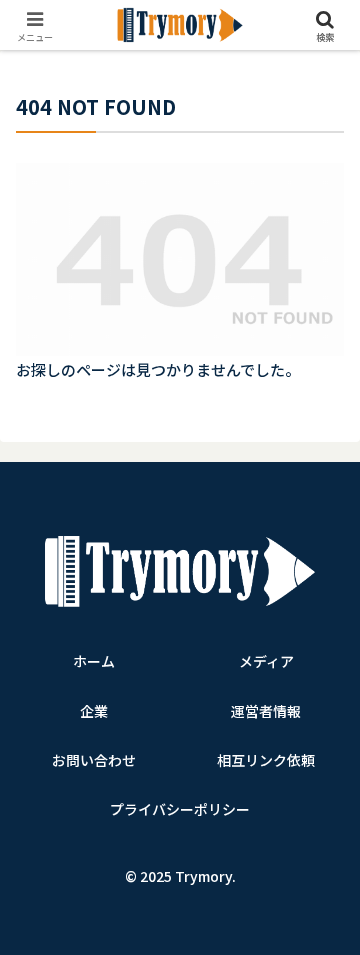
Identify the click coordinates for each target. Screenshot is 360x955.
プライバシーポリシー (180, 809)
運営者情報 (266, 711)
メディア (266, 661)
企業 (94, 711)
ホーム (94, 661)
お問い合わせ (94, 760)
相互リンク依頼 (266, 760)
